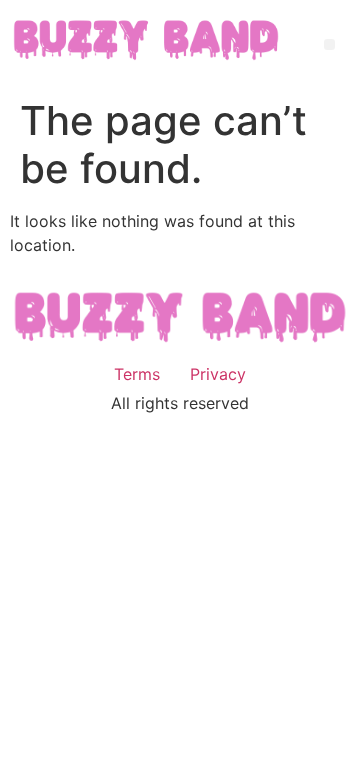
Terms (137, 374)
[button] (329, 44)
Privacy (218, 374)
